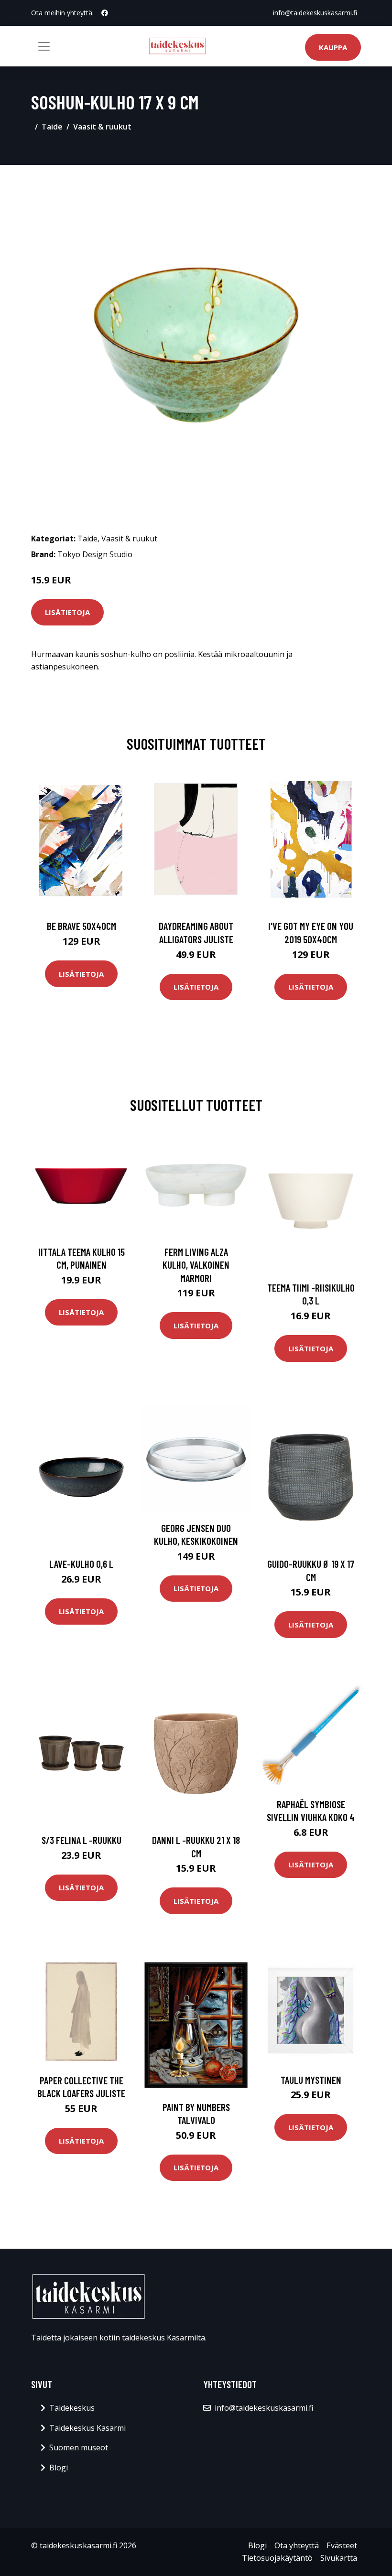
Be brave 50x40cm (82, 926)
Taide (52, 127)
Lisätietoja (67, 612)
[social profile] (105, 13)
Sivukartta (339, 2558)
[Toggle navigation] (44, 46)
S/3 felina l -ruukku (82, 1840)
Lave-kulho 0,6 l (81, 1564)
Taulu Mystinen (311, 2080)
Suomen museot (79, 2447)
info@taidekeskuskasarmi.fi (315, 13)
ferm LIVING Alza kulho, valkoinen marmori (196, 1265)
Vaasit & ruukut (102, 127)
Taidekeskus (72, 2408)
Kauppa (333, 47)
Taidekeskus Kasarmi (87, 2428)
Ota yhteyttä (297, 2545)
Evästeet (342, 2545)
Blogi (59, 2468)
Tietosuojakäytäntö (277, 2558)
